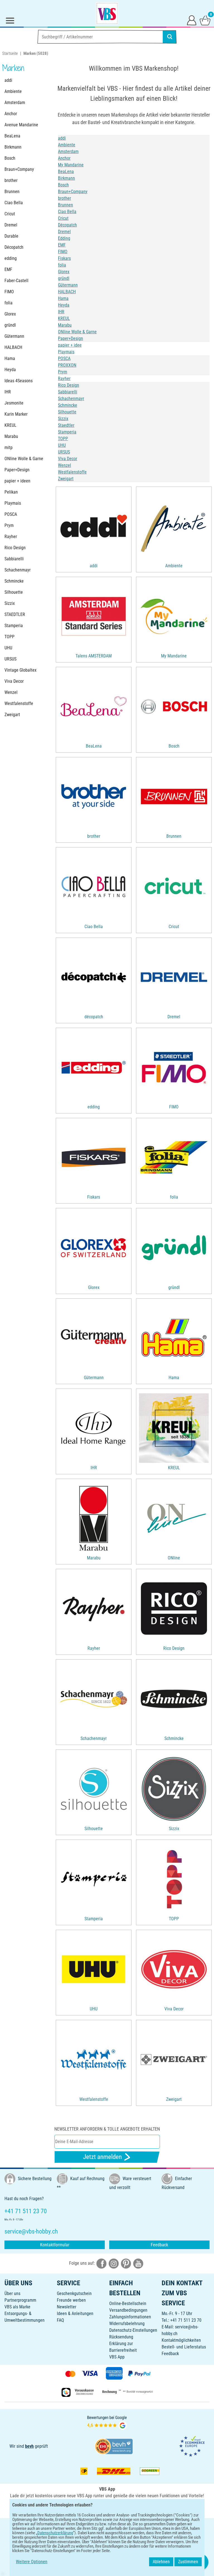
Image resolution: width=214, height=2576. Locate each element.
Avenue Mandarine (21, 125)
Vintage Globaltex (20, 670)
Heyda (10, 370)
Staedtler (66, 425)
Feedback (159, 2245)
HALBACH (13, 347)
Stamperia (14, 626)
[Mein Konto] (192, 20)
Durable (11, 236)
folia (8, 303)
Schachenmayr (18, 570)
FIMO (9, 292)
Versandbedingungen (128, 2310)
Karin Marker (16, 414)
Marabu (11, 436)
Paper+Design (17, 470)
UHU (8, 648)
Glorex (10, 314)
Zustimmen (188, 2562)
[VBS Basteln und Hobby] (107, 13)
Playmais (13, 503)
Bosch (10, 158)
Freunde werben (71, 2300)
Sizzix (10, 603)
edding (11, 258)
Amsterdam (15, 103)
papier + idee (70, 345)
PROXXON (67, 365)
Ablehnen (161, 2562)
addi (8, 80)
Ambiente (13, 91)
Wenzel (11, 692)
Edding (64, 238)
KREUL (10, 425)
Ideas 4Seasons (19, 381)
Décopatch (14, 247)
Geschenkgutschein (74, 2293)
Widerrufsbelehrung (127, 2324)
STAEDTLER (15, 614)
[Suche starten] (170, 37)
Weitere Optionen (32, 2562)
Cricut (10, 214)
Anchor (11, 114)
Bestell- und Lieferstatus (184, 2347)
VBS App (117, 2357)
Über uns (12, 2293)
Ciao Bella (14, 203)
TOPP (9, 637)
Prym (9, 525)
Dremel (11, 225)
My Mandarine (71, 165)
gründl (10, 325)
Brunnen (12, 192)
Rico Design (15, 548)
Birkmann (13, 147)
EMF (8, 269)
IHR (8, 392)
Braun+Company (19, 169)
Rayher (11, 537)
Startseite (10, 53)
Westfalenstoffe (19, 703)
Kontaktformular (55, 2245)
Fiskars (64, 258)
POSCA (11, 514)
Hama (10, 358)
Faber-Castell (16, 281)
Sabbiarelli (14, 559)
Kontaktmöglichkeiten (181, 2340)
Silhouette (14, 592)
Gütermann (14, 336)
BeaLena (12, 136)
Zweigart (12, 715)
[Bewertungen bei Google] (107, 2422)
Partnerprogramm (20, 2300)
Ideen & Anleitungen (75, 2314)
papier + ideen (17, 481)
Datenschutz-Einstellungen (133, 2330)
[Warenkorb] (205, 20)
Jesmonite (14, 403)
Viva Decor (14, 681)
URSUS (10, 659)
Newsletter (67, 2307)
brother (11, 180)
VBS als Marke (17, 2307)
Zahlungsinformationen (130, 2317)
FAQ (60, 2320)
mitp (8, 448)
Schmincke (14, 581)
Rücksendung (121, 2337)
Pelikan (11, 492)
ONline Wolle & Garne (24, 459)
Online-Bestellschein (128, 2303)
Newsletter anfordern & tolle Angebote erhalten (107, 2129)
